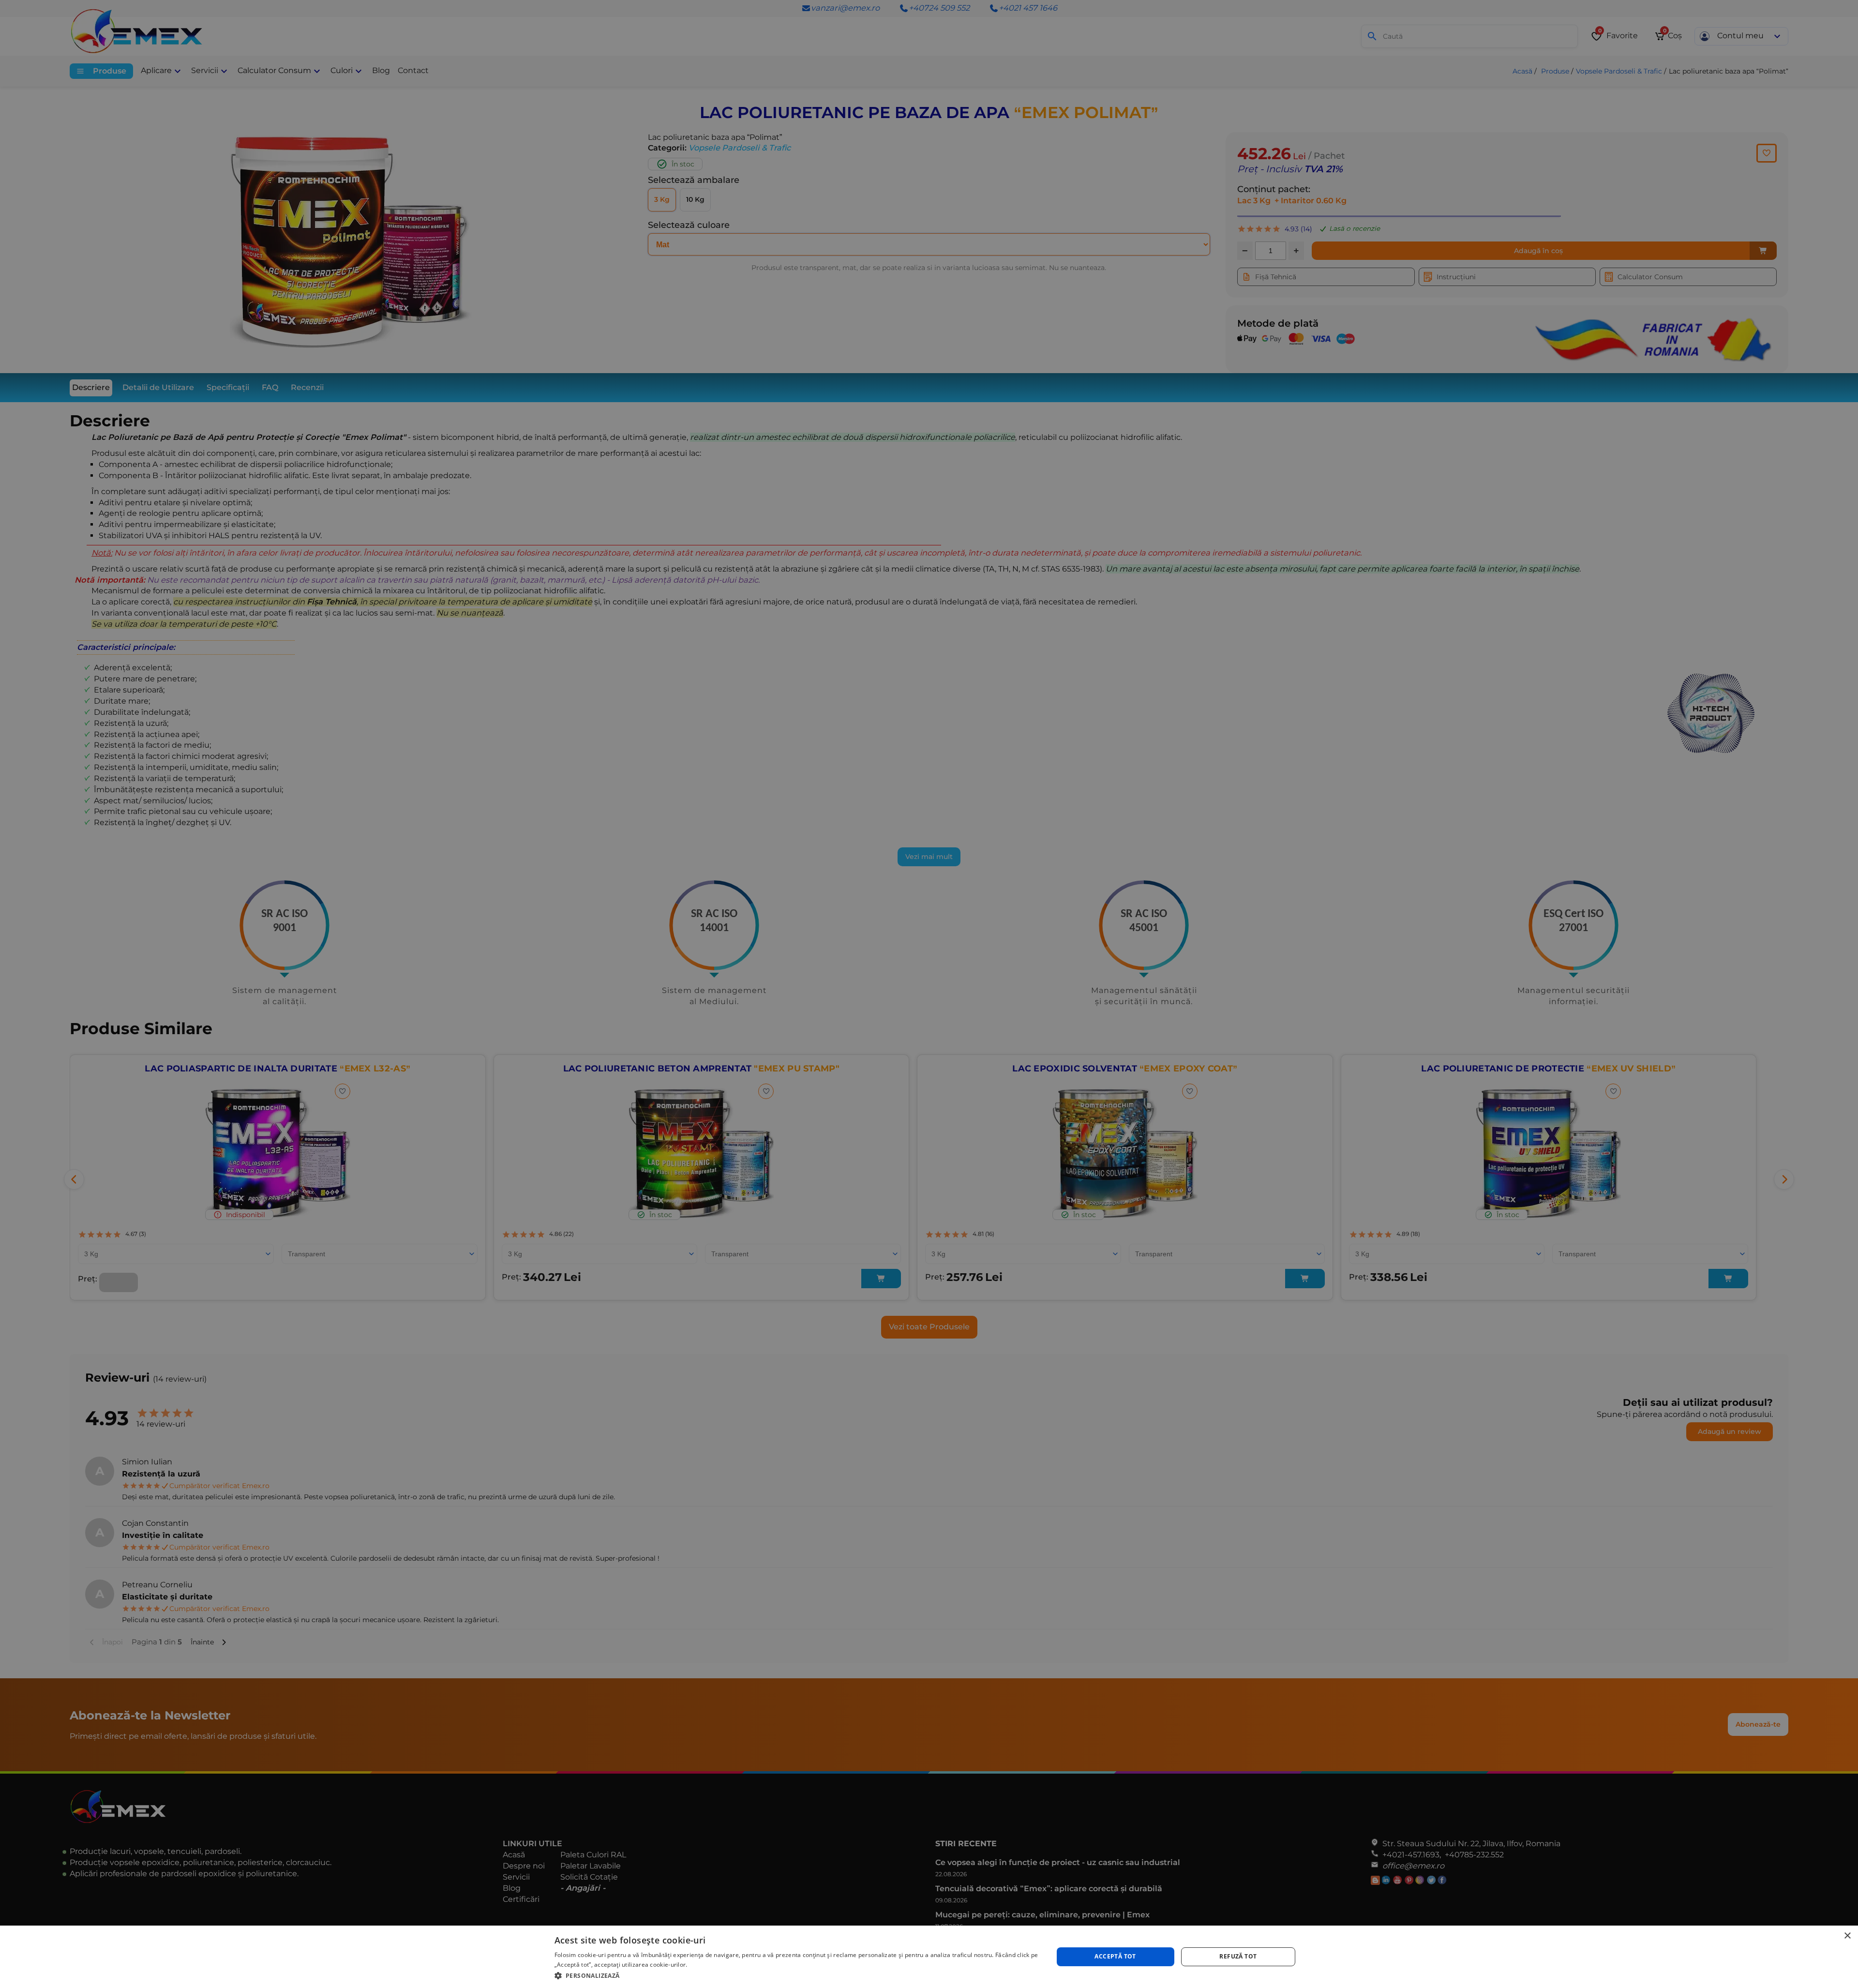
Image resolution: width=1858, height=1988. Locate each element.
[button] (796, 1975)
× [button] (1847, 1936)
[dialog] (929, 1957)
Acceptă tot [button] (1115, 1956)
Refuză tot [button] (1238, 1956)
